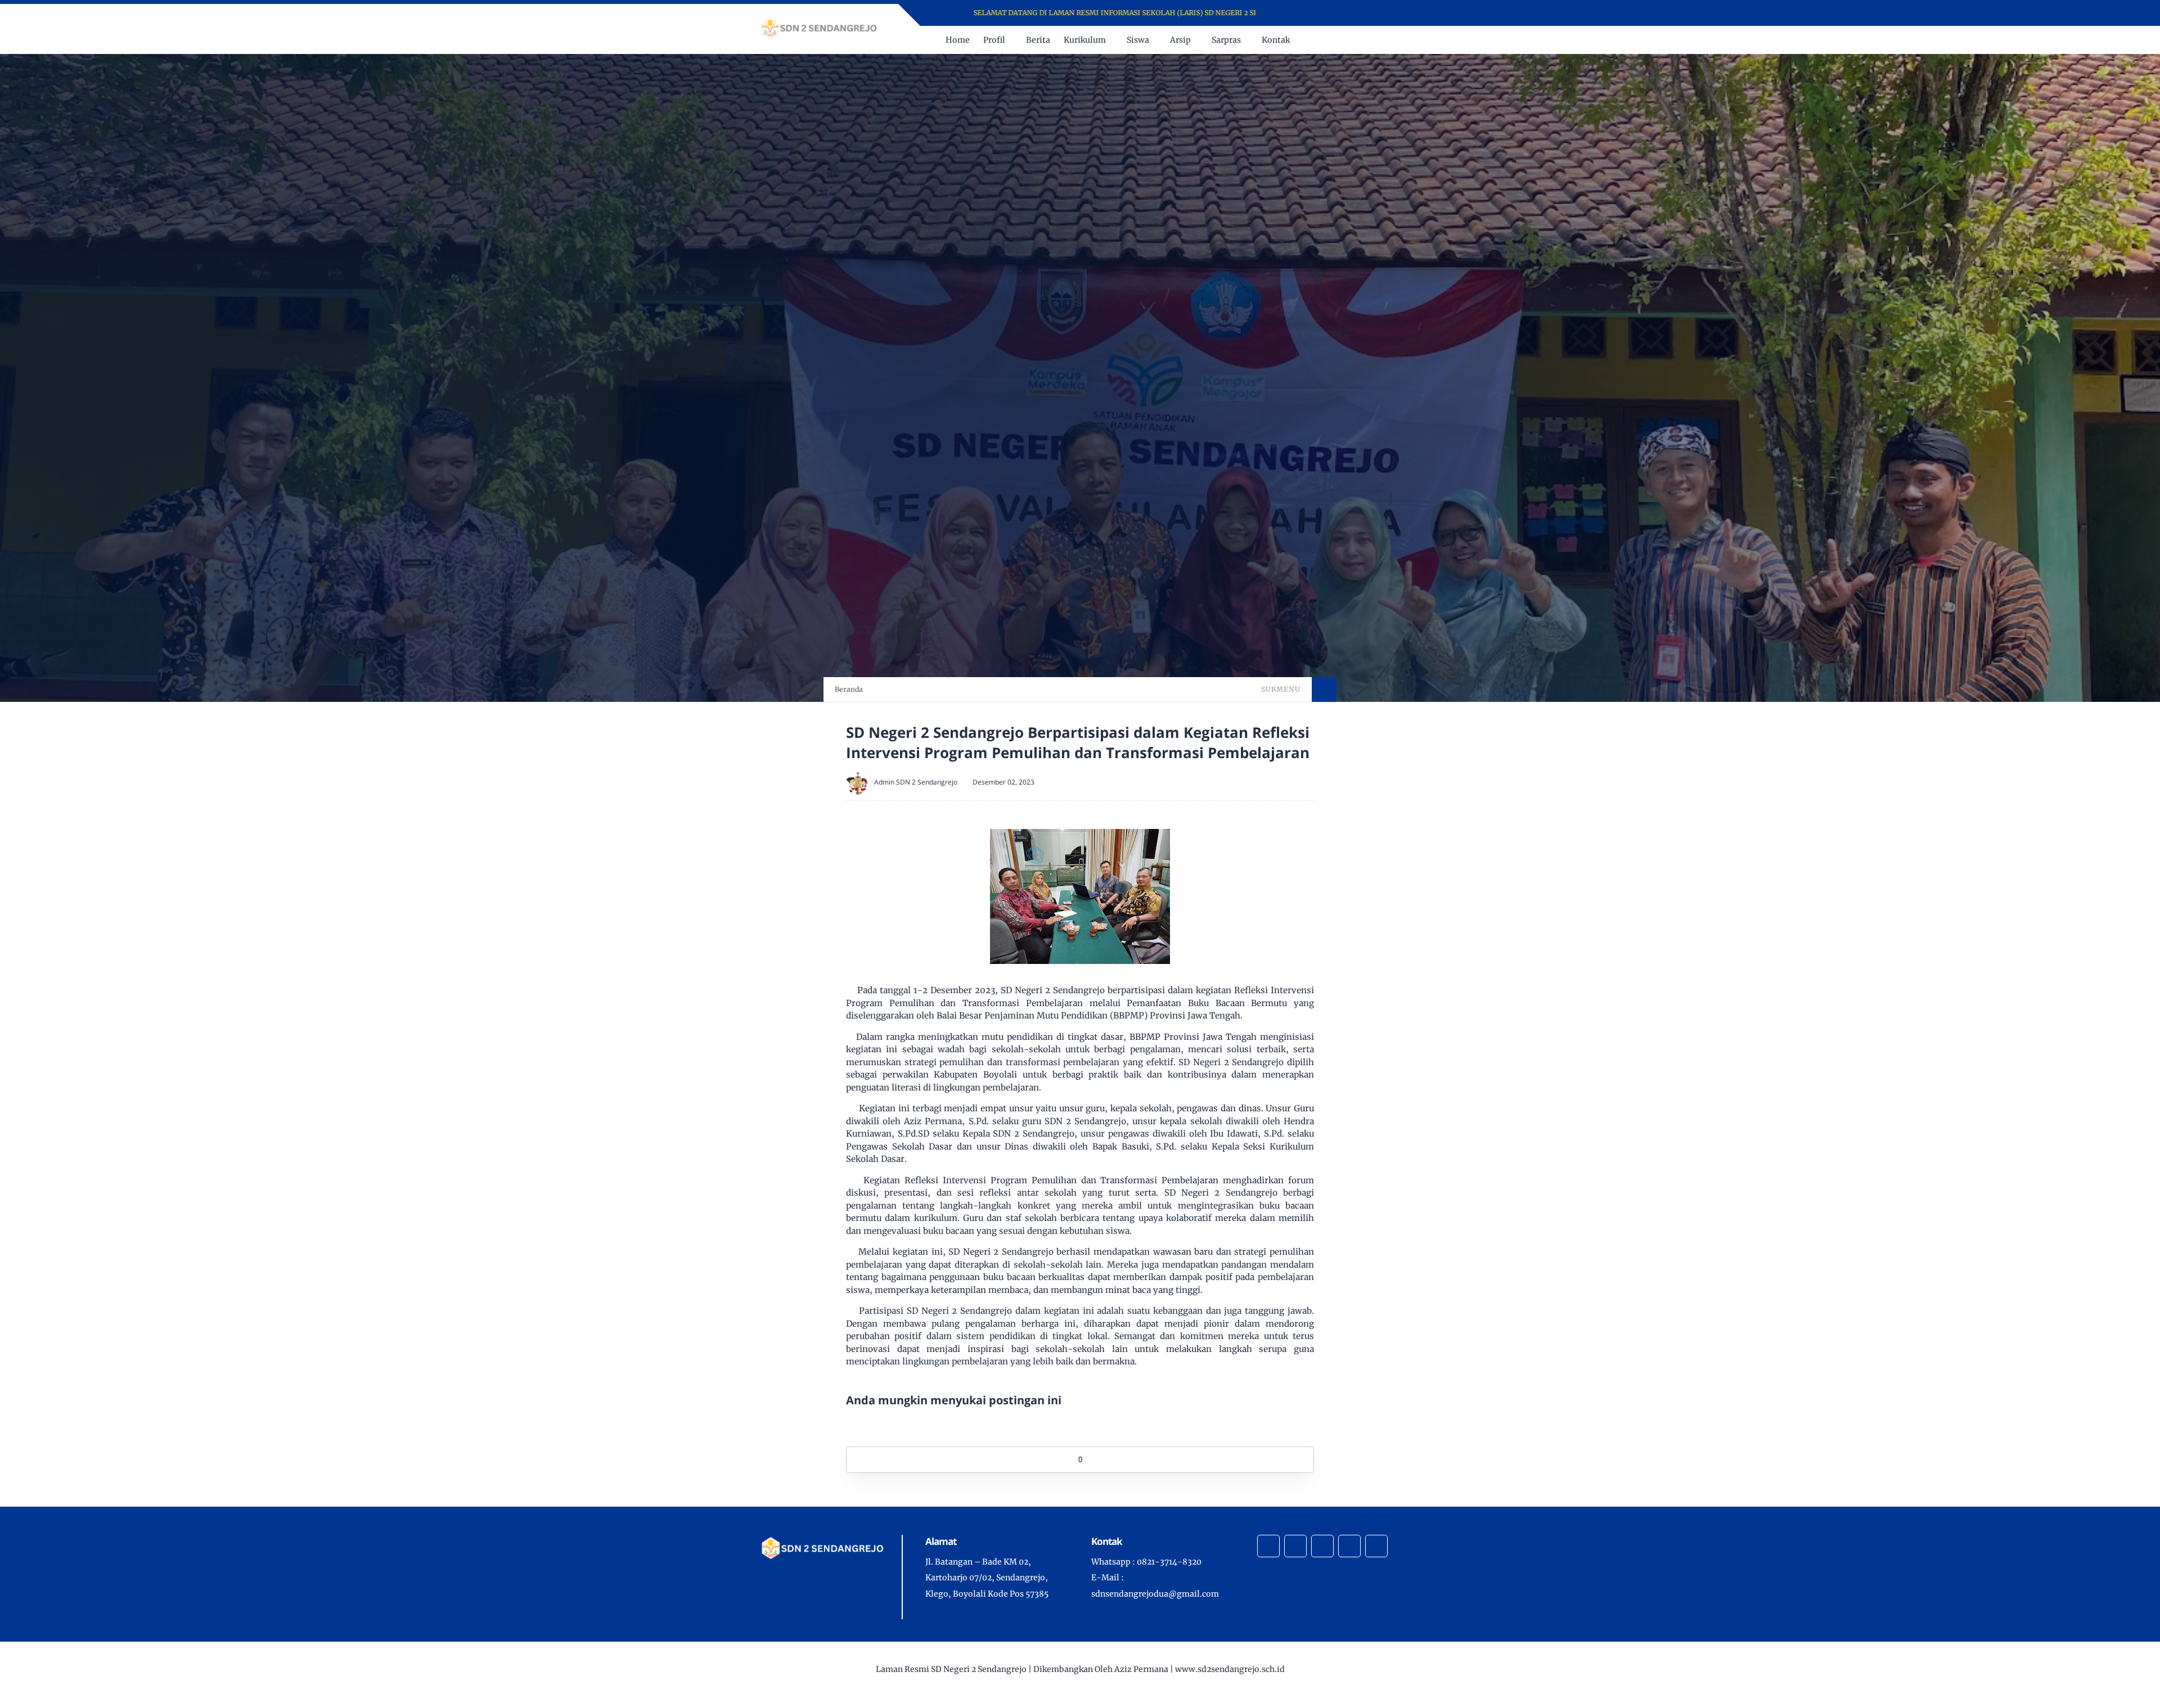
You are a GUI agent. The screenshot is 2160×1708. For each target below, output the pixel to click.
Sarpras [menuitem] (1226, 40)
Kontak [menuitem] (1276, 40)
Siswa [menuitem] (1138, 40)
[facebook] (1284, 13)
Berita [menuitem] (1038, 40)
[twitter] (1299, 13)
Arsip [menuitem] (1180, 40)
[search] (1372, 40)
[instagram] (1313, 13)
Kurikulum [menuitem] (1085, 40)
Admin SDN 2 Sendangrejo (916, 782)
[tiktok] (1349, 1546)
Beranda (849, 689)
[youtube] (1328, 13)
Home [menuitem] (958, 40)
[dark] (1391, 40)
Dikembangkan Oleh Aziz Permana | (1102, 1669)
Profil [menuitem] (994, 40)
